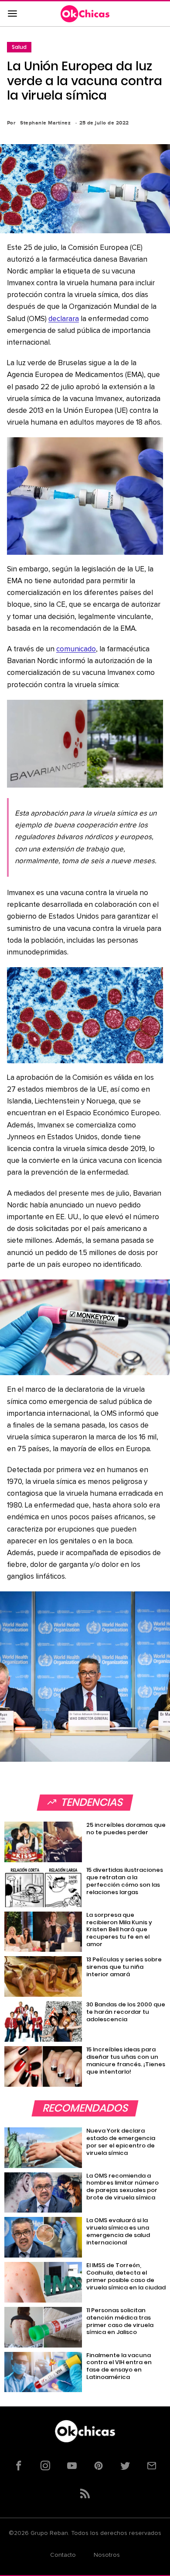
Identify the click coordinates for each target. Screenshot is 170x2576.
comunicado (76, 649)
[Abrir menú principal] (12, 14)
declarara (64, 319)
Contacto (63, 2555)
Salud (19, 47)
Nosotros (107, 2555)
